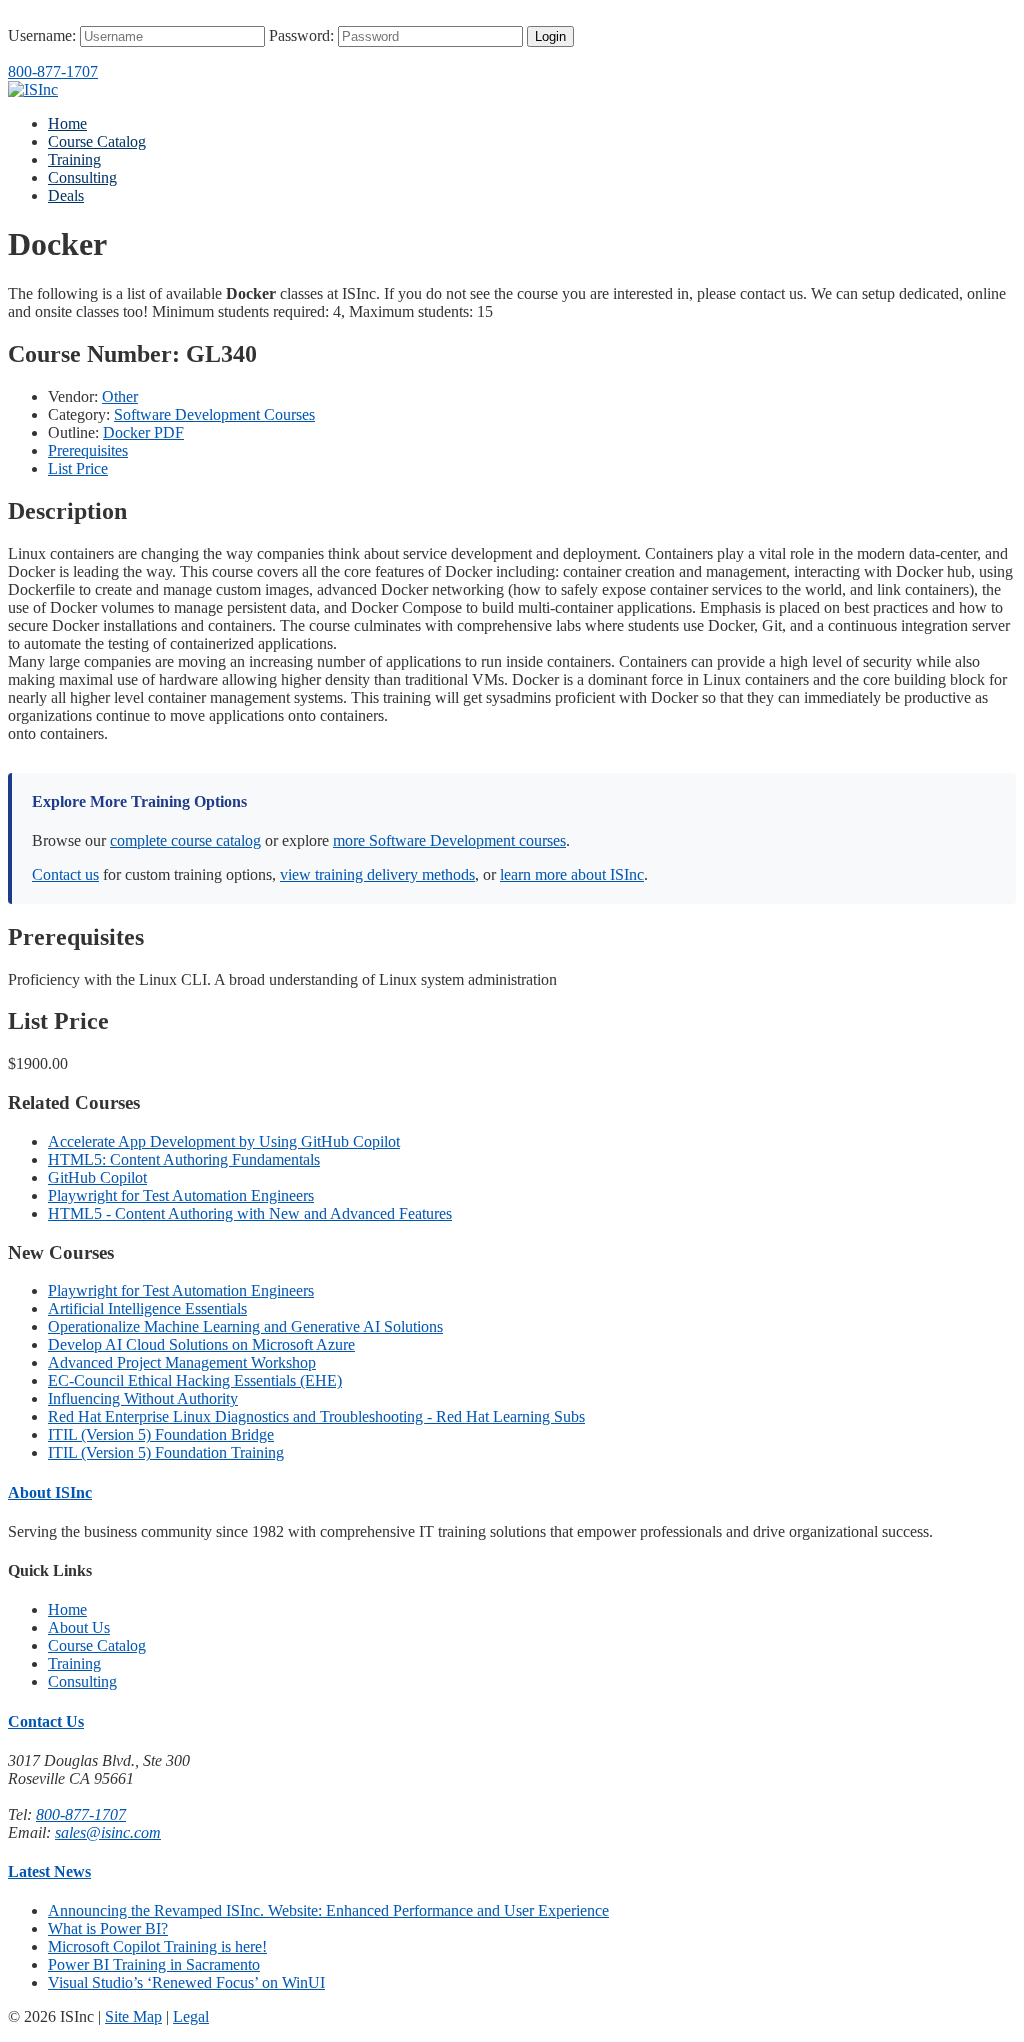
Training (74, 159)
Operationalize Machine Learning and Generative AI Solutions (245, 1326)
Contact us (65, 874)
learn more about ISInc (572, 874)
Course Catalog (97, 141)
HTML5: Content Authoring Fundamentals (184, 1159)
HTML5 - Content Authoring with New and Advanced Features (250, 1213)
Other (120, 396)
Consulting (82, 177)
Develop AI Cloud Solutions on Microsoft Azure (201, 1344)
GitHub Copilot (97, 1177)
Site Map (133, 2016)
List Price (78, 468)
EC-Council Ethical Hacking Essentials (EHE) (195, 1380)
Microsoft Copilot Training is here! (157, 1946)
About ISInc (50, 1492)
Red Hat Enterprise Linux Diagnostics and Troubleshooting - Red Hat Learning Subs (316, 1416)
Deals (66, 195)
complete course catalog (185, 840)
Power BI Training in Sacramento (154, 1964)
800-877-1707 (53, 71)
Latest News (49, 1871)
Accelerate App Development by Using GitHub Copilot (224, 1141)
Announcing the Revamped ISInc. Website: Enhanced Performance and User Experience (328, 1910)
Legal (191, 2016)
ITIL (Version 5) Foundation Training (166, 1452)
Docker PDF (143, 432)
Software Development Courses (214, 414)
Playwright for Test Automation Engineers (181, 1195)
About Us (79, 1627)
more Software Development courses (449, 840)
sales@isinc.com (108, 1832)
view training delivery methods (377, 874)
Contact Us (46, 1721)
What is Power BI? (108, 1928)
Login (550, 36)
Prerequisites (88, 450)
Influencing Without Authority (143, 1398)
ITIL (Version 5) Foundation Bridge (161, 1434)
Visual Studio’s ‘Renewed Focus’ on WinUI (186, 1982)
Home (67, 123)
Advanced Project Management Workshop (182, 1362)
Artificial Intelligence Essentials (147, 1308)
